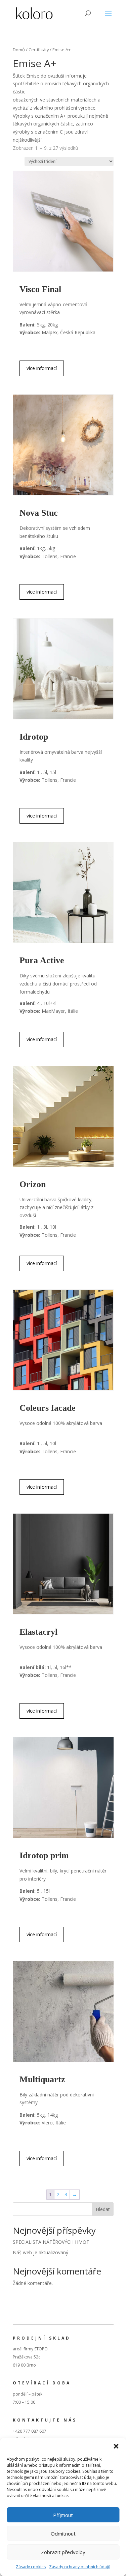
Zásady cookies (31, 2567)
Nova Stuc (39, 513)
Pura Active (42, 960)
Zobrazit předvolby (63, 2552)
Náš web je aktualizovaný (40, 2252)
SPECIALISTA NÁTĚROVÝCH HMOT (51, 2242)
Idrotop (34, 737)
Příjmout (63, 2515)
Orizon (33, 1184)
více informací (42, 368)
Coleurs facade (48, 1408)
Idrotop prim (44, 1855)
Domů (19, 50)
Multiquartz (42, 2079)
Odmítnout (63, 2534)
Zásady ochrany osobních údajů (80, 2567)
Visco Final (40, 289)
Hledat (103, 2209)
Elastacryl (38, 1632)
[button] (116, 2446)
